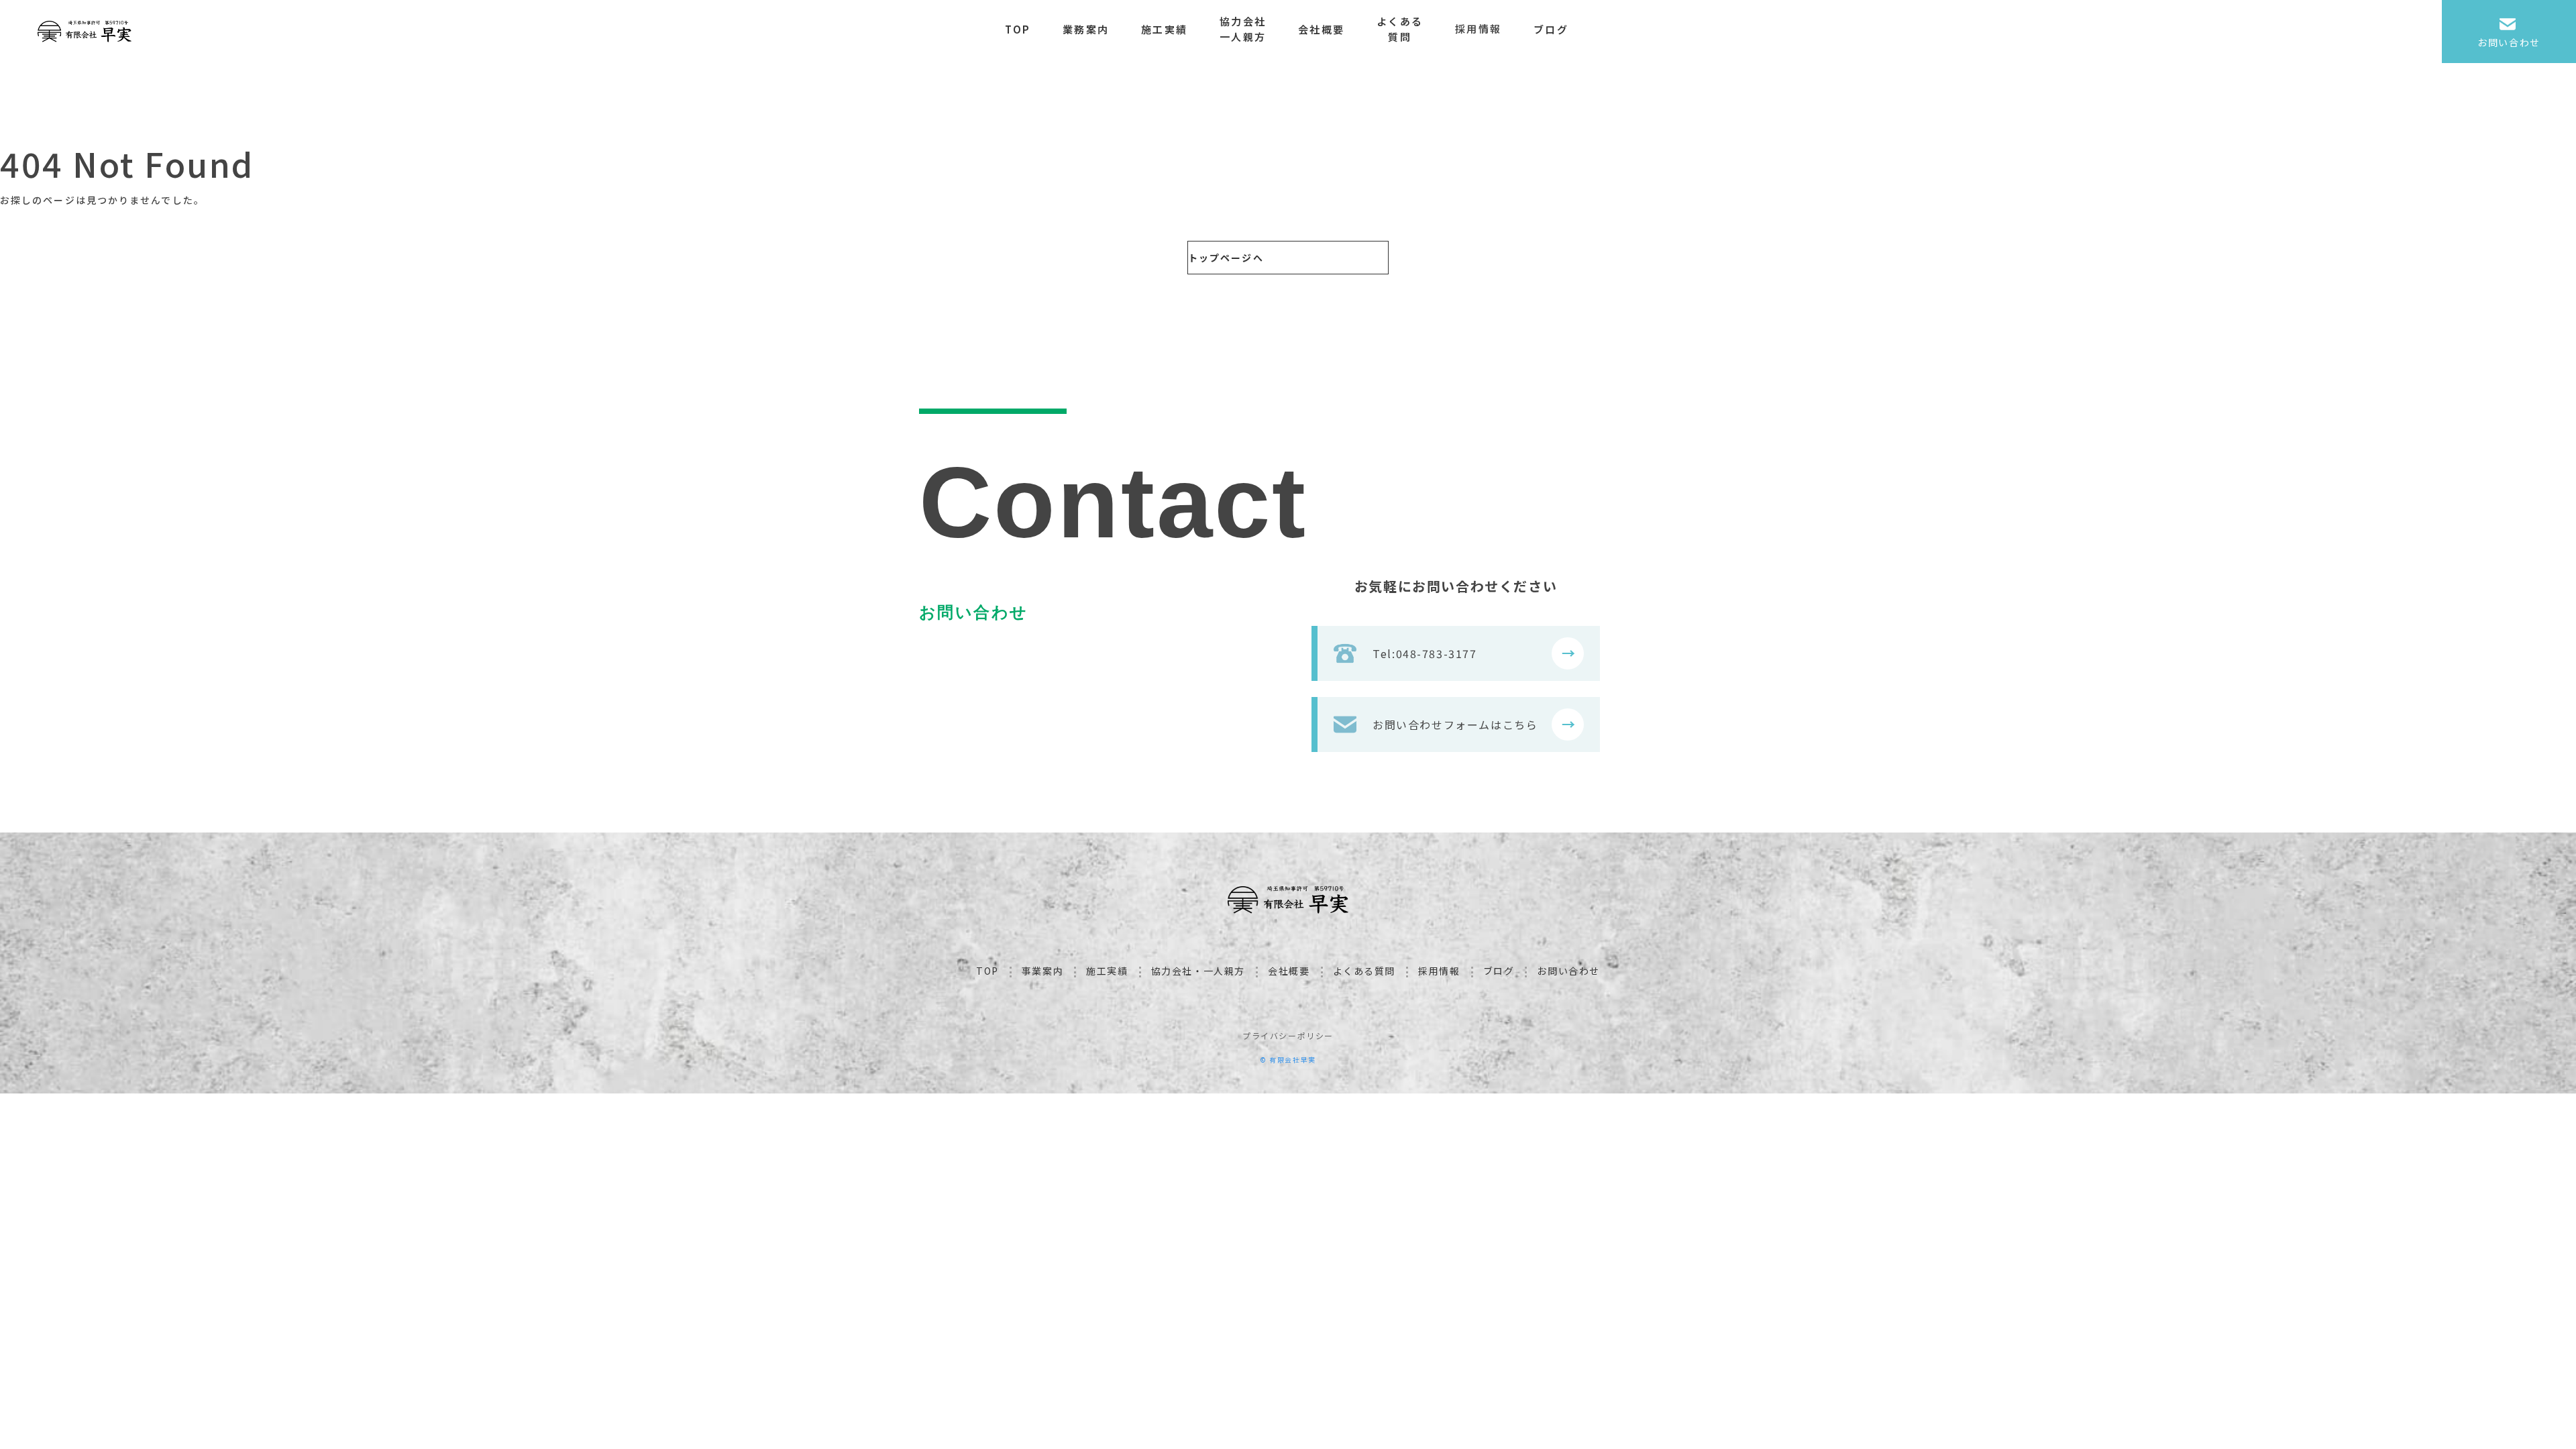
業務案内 (1086, 29)
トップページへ (1226, 258)
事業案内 (1042, 971)
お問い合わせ (1568, 971)
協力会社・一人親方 (1198, 971)
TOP (1018, 29)
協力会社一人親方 (1243, 29)
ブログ (1551, 29)
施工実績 (1164, 29)
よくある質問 (1400, 29)
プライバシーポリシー (1288, 1035)
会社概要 (1321, 29)
